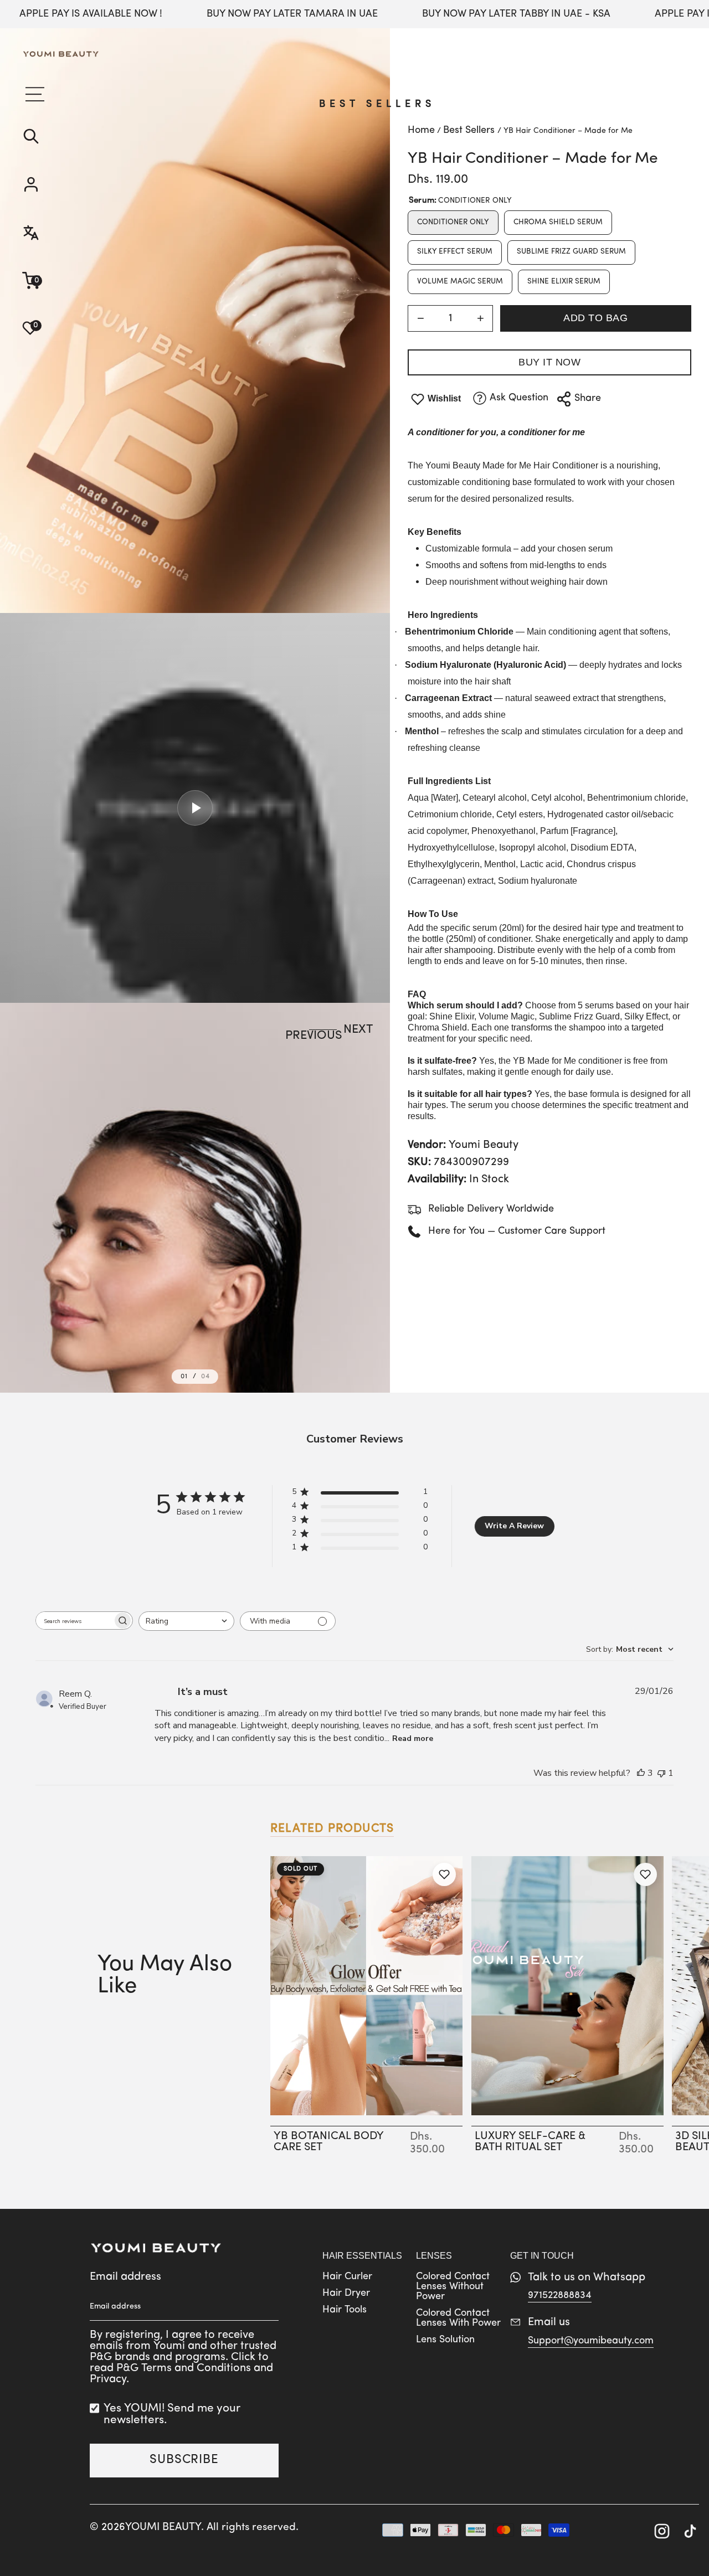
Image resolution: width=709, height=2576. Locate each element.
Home (421, 131)
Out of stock (366, 2114)
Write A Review (514, 1526)
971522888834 (560, 2296)
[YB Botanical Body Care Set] (366, 1986)
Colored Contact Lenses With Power (458, 2319)
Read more (413, 1738)
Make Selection (567, 2114)
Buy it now (549, 362)
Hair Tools (345, 2310)
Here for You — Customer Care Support (517, 1232)
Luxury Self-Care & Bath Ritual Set (530, 2142)
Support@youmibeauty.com (591, 2341)
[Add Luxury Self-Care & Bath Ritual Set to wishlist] (645, 1874)
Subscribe (184, 2460)
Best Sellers (377, 105)
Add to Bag (595, 318)
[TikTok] (690, 2533)
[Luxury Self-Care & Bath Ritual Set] (567, 1986)
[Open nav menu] (33, 94)
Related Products (332, 1829)
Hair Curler (347, 2277)
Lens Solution (445, 2340)
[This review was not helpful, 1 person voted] (661, 1773)
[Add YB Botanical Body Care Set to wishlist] (444, 1874)
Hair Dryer (346, 2294)
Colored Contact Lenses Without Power (453, 2287)
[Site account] (61, 186)
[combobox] (186, 1621)
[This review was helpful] (641, 1773)
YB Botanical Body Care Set (328, 2142)
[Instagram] (662, 2533)
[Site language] (61, 234)
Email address (125, 2277)
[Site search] (61, 138)
